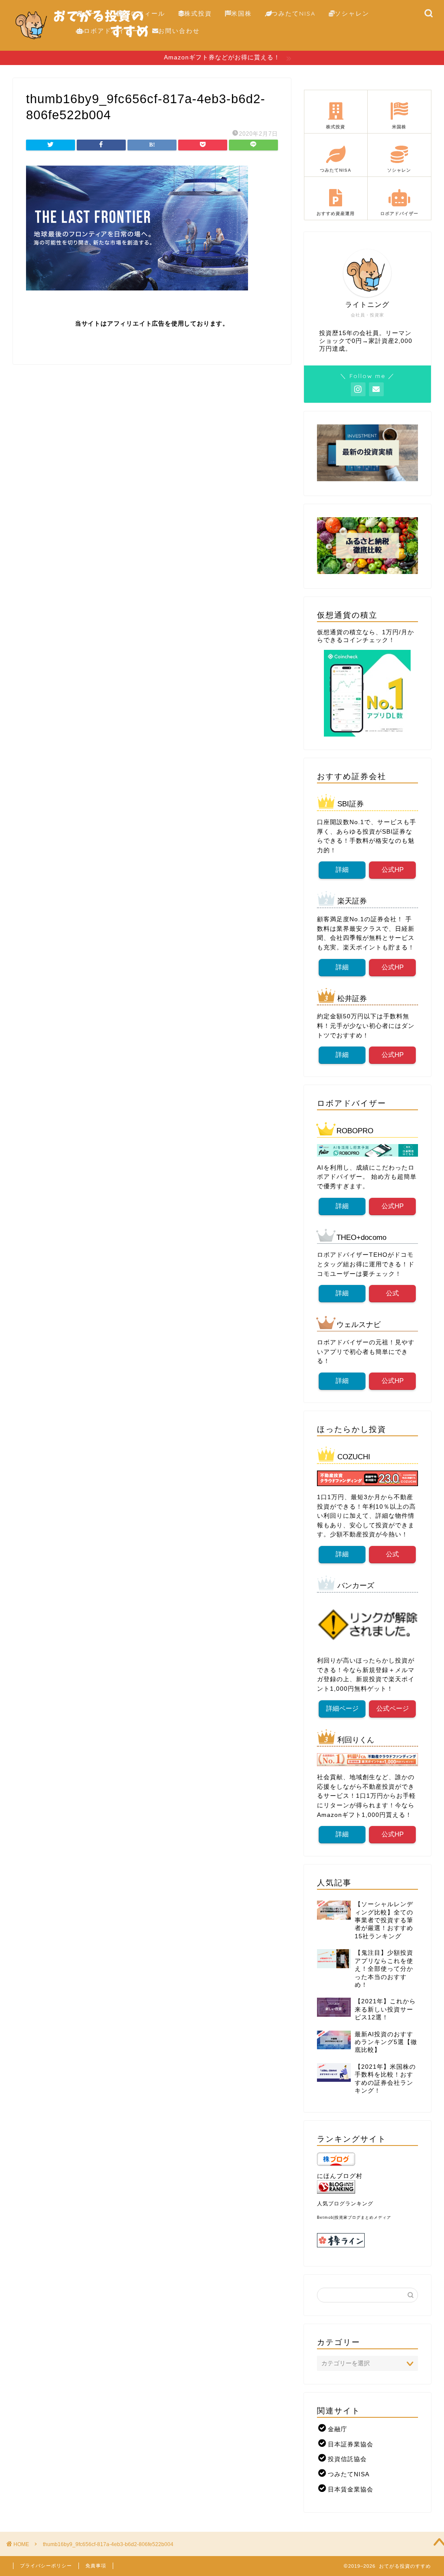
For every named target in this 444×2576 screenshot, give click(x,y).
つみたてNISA (294, 13)
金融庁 (338, 2429)
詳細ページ (342, 1708)
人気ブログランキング (345, 2204)
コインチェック (366, 640)
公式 (393, 1293)
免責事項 (96, 2566)
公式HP (393, 869)
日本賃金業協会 (351, 2490)
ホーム (93, 13)
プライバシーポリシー (46, 2566)
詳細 (342, 869)
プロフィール (144, 13)
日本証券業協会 (351, 2444)
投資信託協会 (347, 2459)
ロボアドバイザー (111, 31)
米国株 (242, 13)
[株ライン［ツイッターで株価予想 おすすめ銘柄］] (367, 2240)
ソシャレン (352, 13)
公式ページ (393, 1708)
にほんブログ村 (340, 2176)
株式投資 (198, 13)
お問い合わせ (179, 31)
